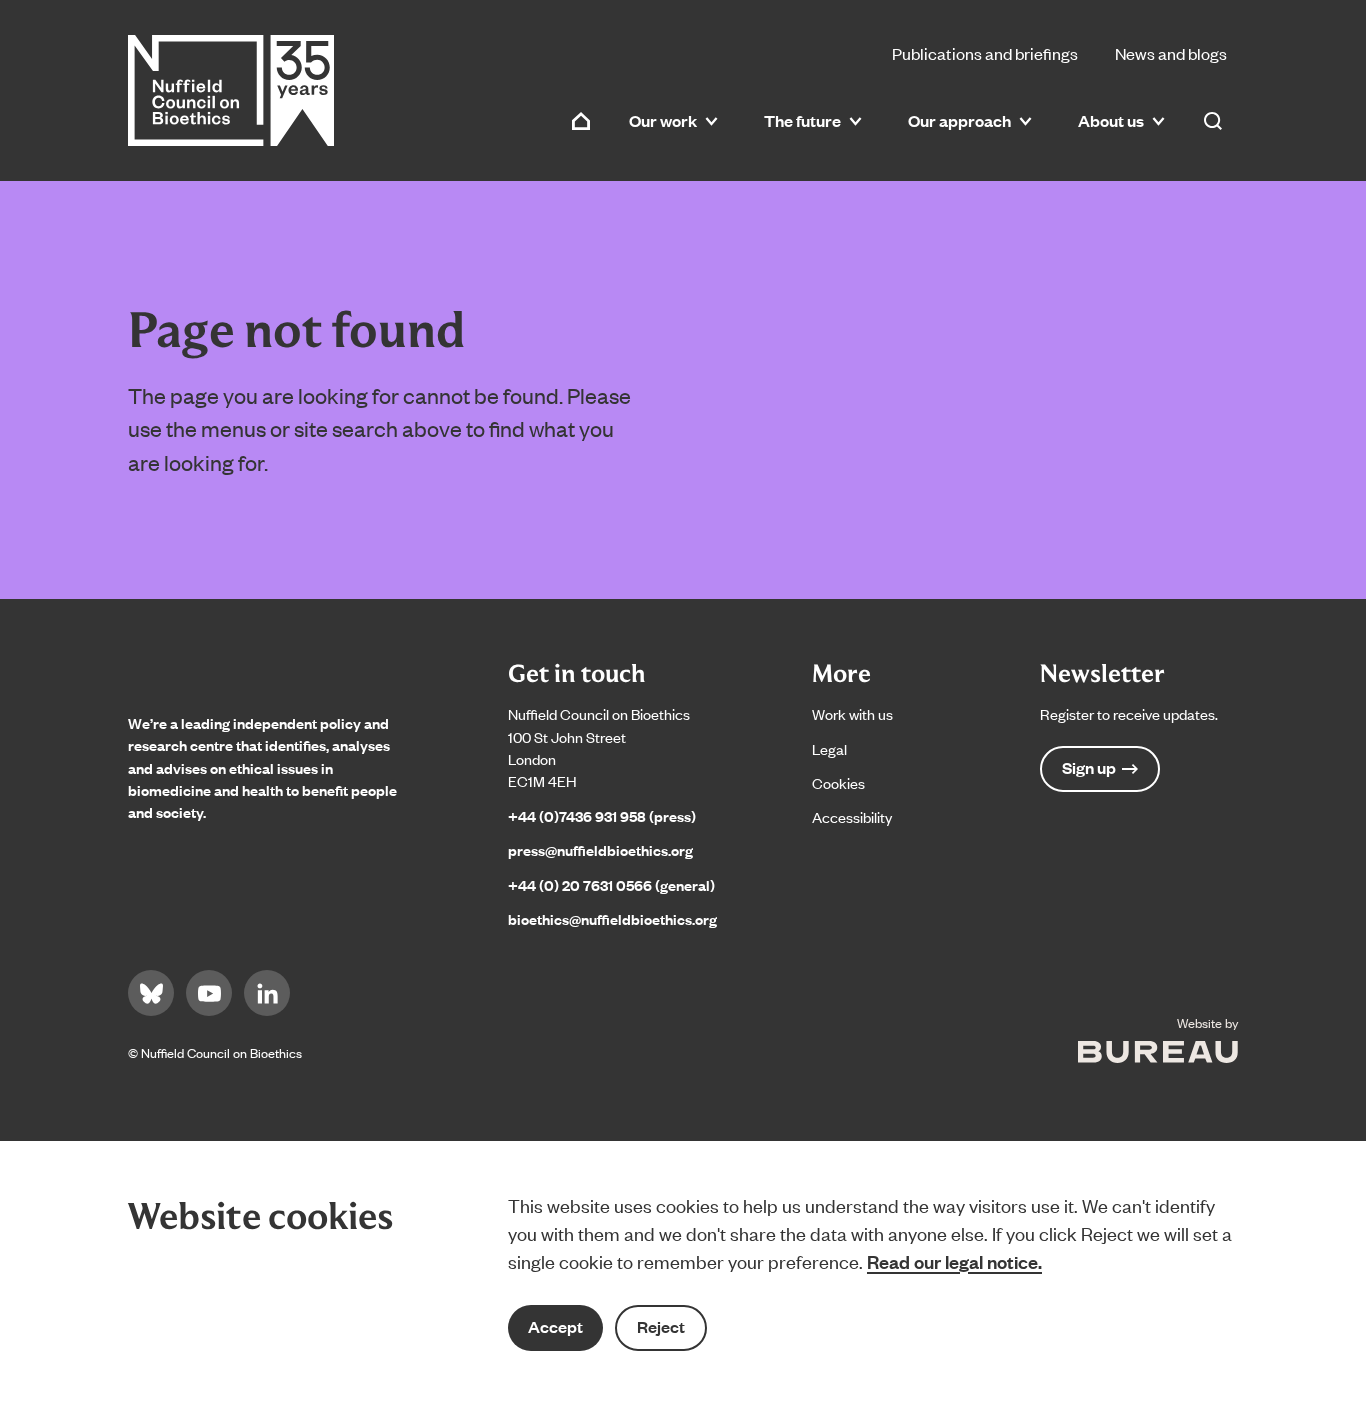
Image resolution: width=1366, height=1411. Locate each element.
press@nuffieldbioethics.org (600, 849)
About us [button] (1111, 120)
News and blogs (1171, 53)
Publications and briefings (985, 53)
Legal (829, 748)
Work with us (852, 713)
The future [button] (802, 120)
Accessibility (852, 816)
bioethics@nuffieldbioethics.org (612, 918)
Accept (555, 1326)
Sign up (1089, 767)
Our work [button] (663, 120)
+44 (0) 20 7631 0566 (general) (611, 884)
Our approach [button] (959, 120)
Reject (661, 1326)
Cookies (838, 782)
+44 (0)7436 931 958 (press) (602, 815)
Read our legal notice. (954, 1261)
